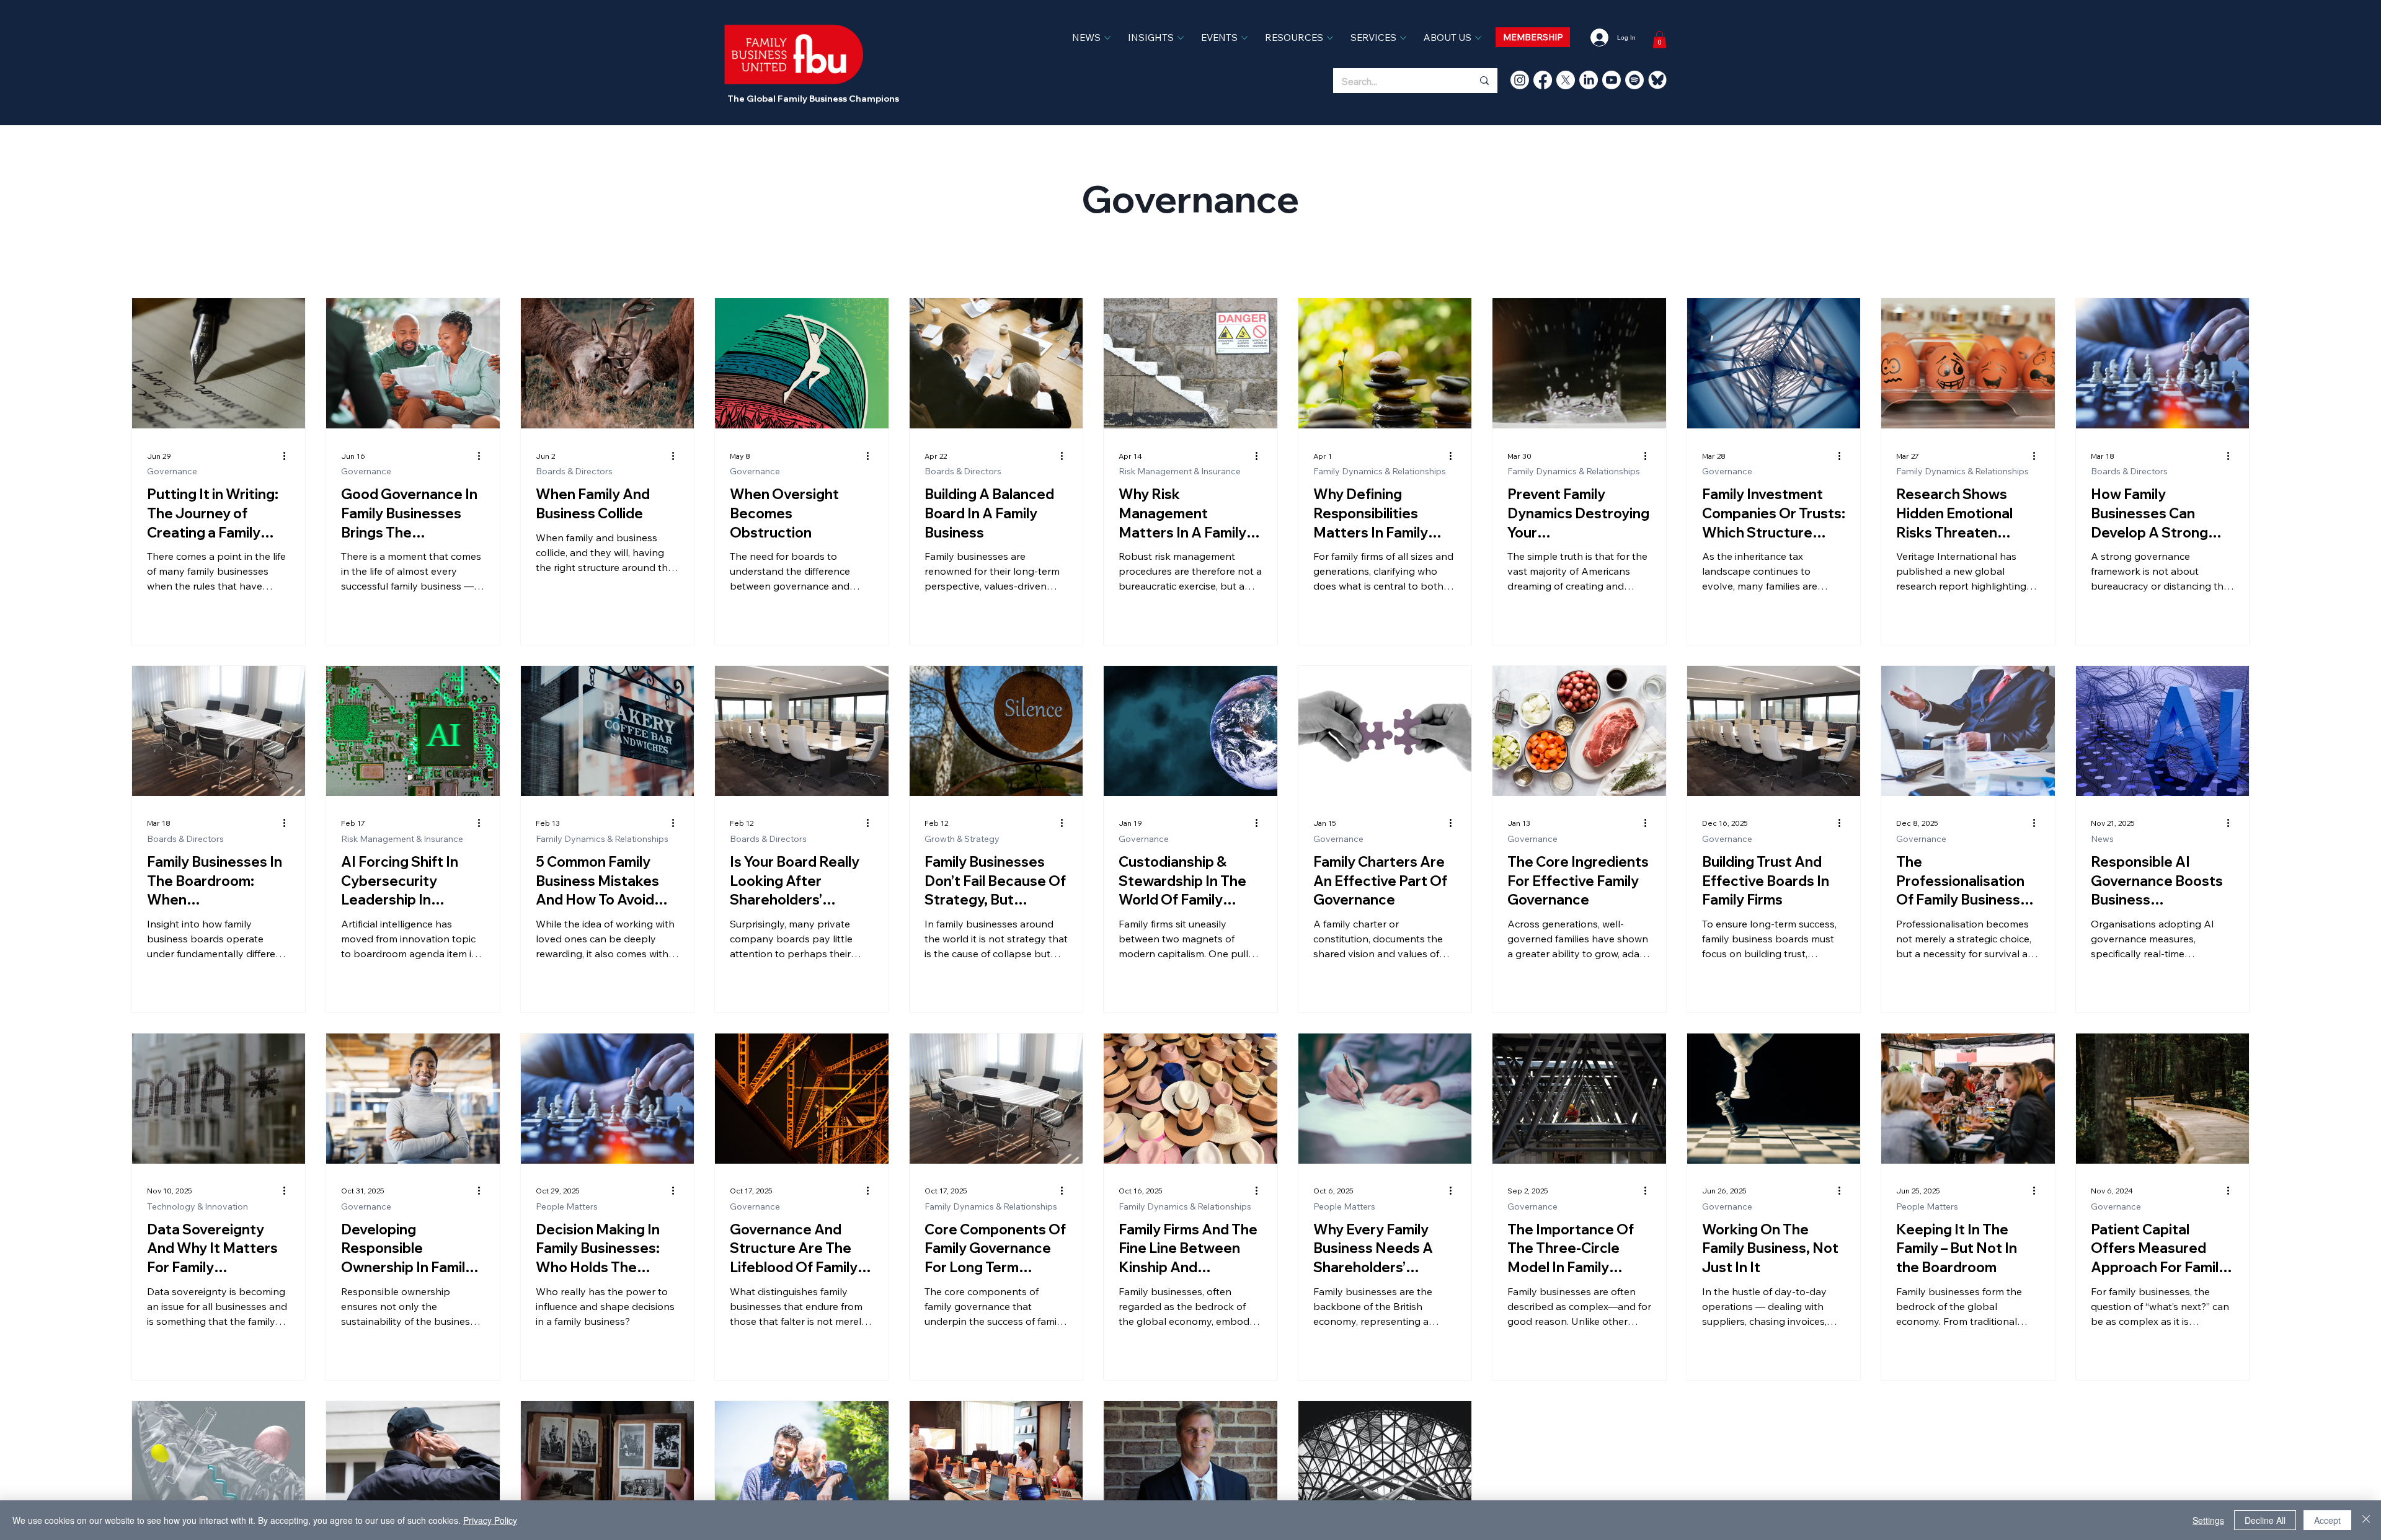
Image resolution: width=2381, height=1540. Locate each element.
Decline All (2265, 1520)
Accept (2327, 1520)
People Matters (567, 1207)
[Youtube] (1612, 80)
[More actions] (288, 456)
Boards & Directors (574, 471)
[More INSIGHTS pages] (1181, 38)
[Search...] (1484, 81)
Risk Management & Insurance (1180, 471)
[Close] (2366, 1520)
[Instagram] (1520, 80)
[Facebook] (1543, 80)
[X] (1566, 80)
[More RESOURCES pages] (1330, 38)
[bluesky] (1657, 80)
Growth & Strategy (962, 839)
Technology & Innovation (197, 1207)
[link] (1660, 39)
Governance (172, 471)
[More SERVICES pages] (1403, 38)
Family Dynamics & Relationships (1380, 471)
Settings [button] (2208, 1520)
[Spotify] (1634, 80)
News (2102, 839)
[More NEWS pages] (1107, 38)
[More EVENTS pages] (1244, 38)
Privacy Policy (490, 1520)
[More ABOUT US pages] (1478, 38)
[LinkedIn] (1589, 80)
